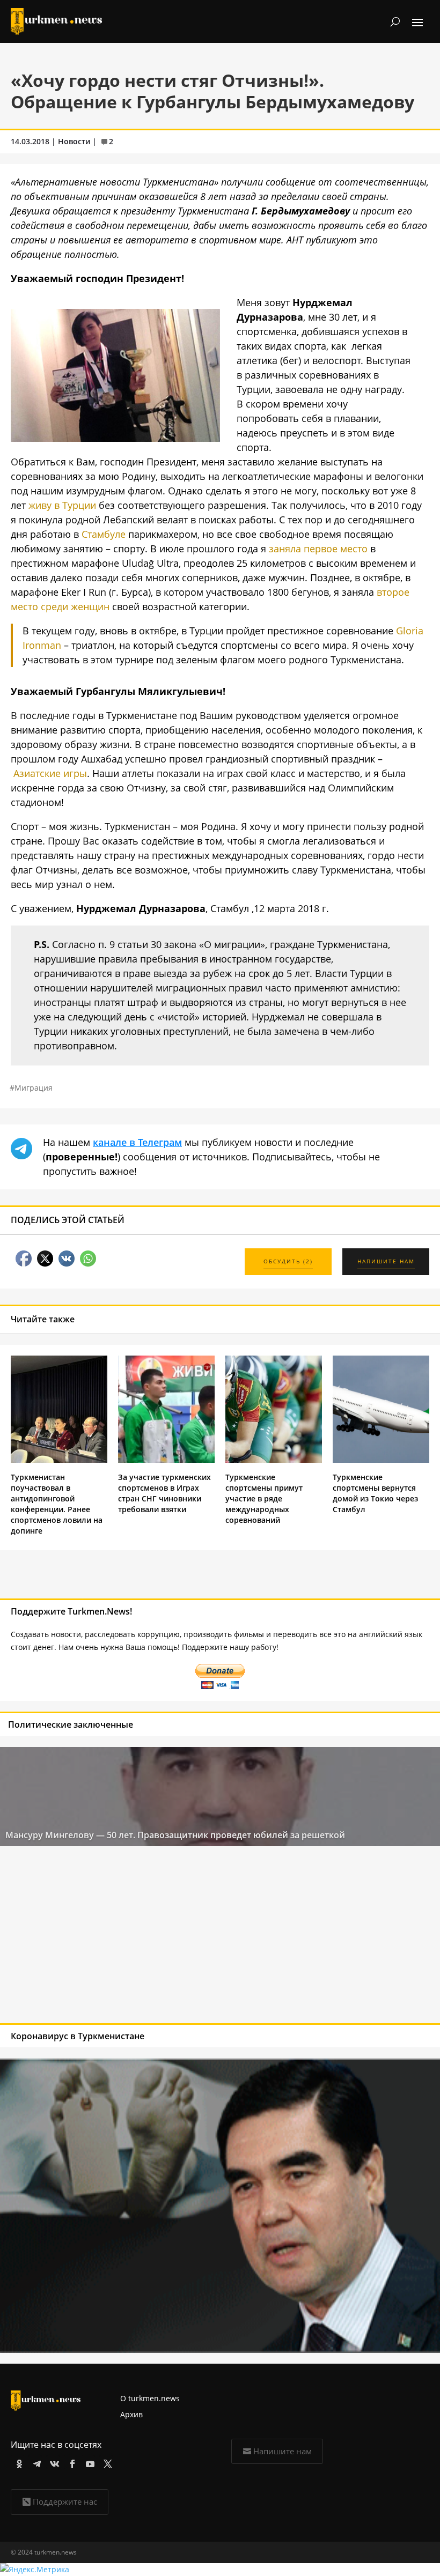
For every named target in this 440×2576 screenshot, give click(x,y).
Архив (131, 2414)
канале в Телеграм (137, 1142)
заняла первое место (318, 549)
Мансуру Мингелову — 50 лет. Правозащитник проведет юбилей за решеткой (175, 1835)
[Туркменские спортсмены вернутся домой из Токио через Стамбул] (381, 1460)
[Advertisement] (176, 1937)
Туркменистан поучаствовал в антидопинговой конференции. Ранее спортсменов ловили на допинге (57, 1504)
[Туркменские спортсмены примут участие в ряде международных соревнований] (274, 1460)
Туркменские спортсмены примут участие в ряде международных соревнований (264, 1498)
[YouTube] (88, 2462)
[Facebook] (71, 2462)
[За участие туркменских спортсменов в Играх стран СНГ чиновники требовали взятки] (166, 1460)
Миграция (34, 1088)
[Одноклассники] (17, 2462)
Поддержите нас (65, 2501)
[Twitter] (106, 2462)
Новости (74, 141)
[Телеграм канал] (35, 2462)
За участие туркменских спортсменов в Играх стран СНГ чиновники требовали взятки (164, 1493)
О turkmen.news (150, 2398)
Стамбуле (104, 534)
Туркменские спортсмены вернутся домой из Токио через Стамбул (375, 1493)
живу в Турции (62, 505)
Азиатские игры (50, 773)
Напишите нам (283, 2451)
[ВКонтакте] (53, 2462)
